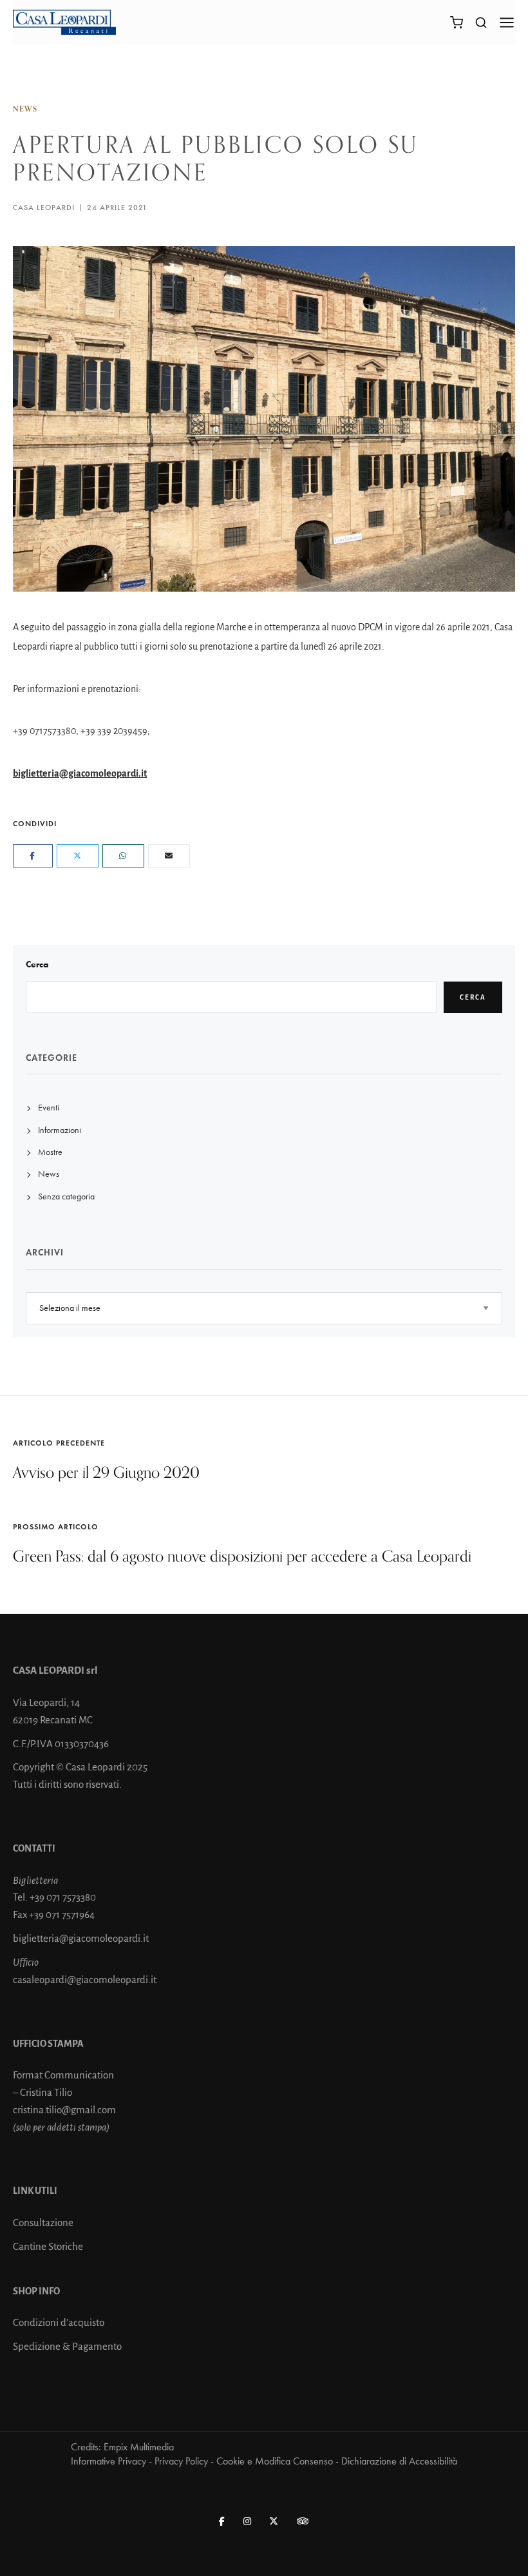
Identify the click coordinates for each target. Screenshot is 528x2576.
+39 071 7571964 (62, 1914)
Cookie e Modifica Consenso (275, 2461)
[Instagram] (248, 2522)
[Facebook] (33, 856)
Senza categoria (66, 1196)
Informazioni (60, 1130)
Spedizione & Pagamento (67, 2346)
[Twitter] (78, 856)
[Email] (169, 856)
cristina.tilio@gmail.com (64, 2110)
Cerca (37, 964)
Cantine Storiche (48, 2246)
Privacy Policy (181, 2461)
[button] (480, 22)
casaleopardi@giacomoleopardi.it (85, 1980)
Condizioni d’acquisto (59, 2322)
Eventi (49, 1108)
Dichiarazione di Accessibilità (399, 2461)
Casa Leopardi (44, 208)
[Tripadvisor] (303, 2522)
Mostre (50, 1152)
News (25, 109)
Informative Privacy (108, 2461)
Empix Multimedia (139, 2447)
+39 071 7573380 (63, 1897)
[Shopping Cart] (457, 23)
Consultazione (43, 2223)
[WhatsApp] (123, 856)
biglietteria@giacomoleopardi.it (80, 773)
